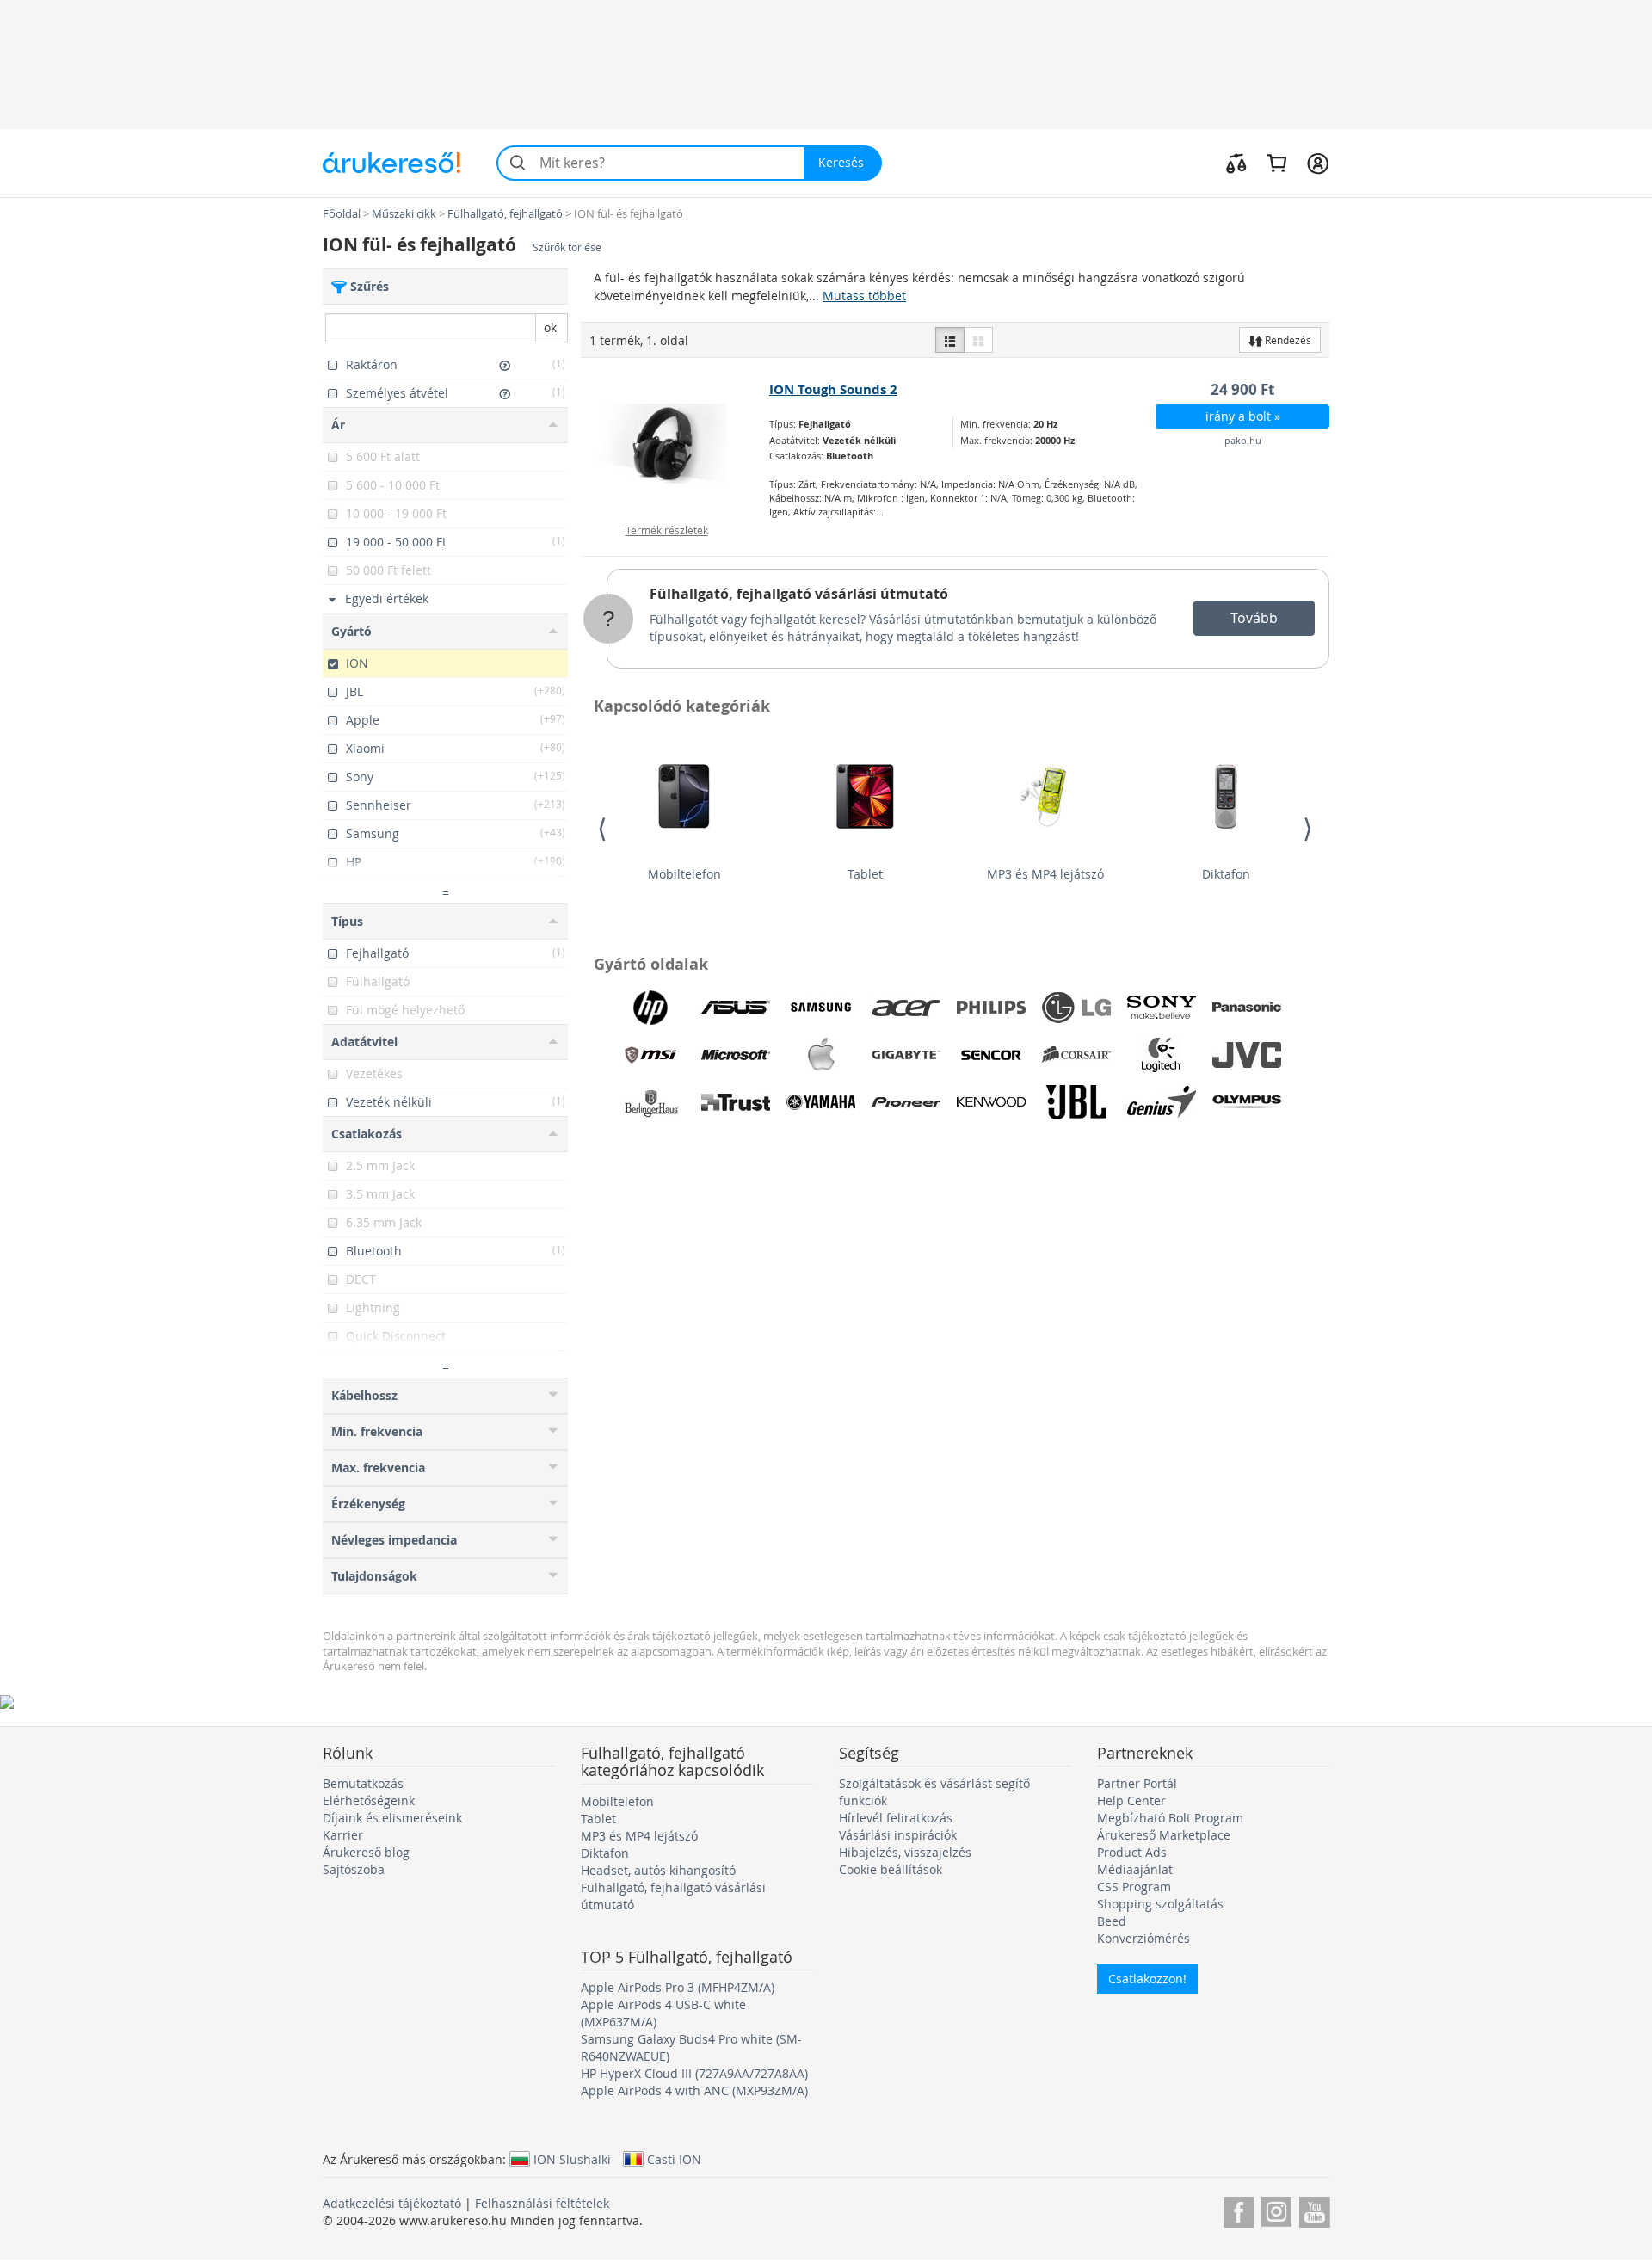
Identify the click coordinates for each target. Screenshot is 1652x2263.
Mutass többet (864, 296)
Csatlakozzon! (1147, 1979)
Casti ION (674, 2159)
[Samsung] (821, 1008)
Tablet (865, 874)
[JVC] (1247, 1055)
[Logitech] (1162, 1055)
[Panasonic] (1247, 1008)
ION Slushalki (572, 2159)
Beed (1112, 1921)
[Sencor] (991, 1055)
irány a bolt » (1243, 416)
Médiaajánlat (1135, 1869)
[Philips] (991, 1008)
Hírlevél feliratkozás (896, 1818)
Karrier (343, 1835)
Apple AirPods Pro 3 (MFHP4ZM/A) (678, 1987)
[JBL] (1076, 1102)
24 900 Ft (1242, 389)
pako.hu (1243, 440)
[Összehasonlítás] (1236, 163)
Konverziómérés (1143, 1938)
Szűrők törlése (567, 247)
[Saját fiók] (1318, 163)
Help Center (1131, 1801)
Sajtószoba (354, 1869)
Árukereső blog (366, 1852)
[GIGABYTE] (906, 1055)
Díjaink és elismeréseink (392, 1818)
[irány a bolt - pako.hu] (676, 444)
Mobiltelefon (684, 874)
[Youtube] (1314, 2209)
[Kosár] (1276, 163)
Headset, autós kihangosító (658, 1870)
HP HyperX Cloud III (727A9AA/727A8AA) (694, 2073)
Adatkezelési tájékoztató (392, 2203)
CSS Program (1134, 1887)
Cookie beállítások (891, 1869)
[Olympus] (1247, 1102)
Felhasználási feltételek (542, 2203)
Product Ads (1132, 1852)
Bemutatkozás (363, 1783)
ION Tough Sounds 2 (833, 389)
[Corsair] (1076, 1055)
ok (550, 327)
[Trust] (736, 1102)
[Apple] (821, 1055)
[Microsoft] (736, 1055)
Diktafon (1226, 874)
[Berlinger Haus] (650, 1102)
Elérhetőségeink (369, 1801)
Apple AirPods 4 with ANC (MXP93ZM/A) (694, 2090)
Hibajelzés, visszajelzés (905, 1852)
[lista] (950, 340)
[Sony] (1162, 1008)
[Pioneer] (906, 1102)
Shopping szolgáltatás (1160, 1904)
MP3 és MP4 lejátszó (1045, 874)
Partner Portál (1137, 1783)
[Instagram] (1276, 2209)
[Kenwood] (991, 1102)
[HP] (650, 1008)
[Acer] (906, 1008)
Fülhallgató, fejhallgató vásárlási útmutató (799, 594)
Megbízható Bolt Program (1170, 1818)
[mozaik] (978, 340)
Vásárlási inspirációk (898, 1835)
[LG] (1076, 1008)
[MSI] (650, 1055)
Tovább (1254, 618)
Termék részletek (667, 530)
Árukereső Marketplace (1164, 1835)
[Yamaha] (821, 1102)
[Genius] (1162, 1102)
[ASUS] (736, 1008)
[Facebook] (1239, 2209)
